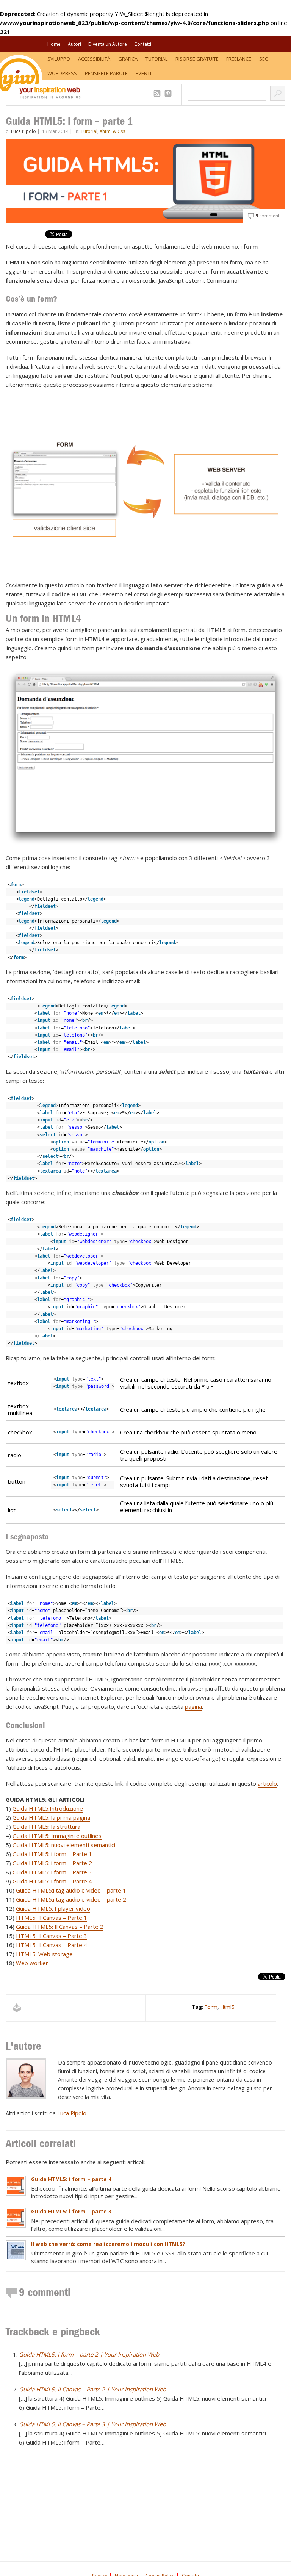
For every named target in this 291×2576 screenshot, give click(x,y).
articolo (267, 1783)
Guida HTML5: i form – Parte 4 (52, 1881)
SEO (264, 59)
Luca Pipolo (23, 131)
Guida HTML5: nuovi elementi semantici (65, 1845)
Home (54, 44)
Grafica (128, 59)
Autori (74, 44)
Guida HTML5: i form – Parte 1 (53, 1854)
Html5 (228, 2007)
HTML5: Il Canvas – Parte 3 (52, 1936)
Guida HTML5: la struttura (46, 1827)
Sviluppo (59, 59)
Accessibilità (94, 59)
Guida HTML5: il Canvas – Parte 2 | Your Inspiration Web (92, 2389)
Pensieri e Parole (106, 73)
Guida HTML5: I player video (53, 1908)
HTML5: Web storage (44, 1954)
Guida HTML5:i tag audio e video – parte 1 (71, 1890)
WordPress (62, 73)
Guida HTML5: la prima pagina (51, 1817)
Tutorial (156, 59)
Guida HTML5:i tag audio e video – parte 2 (71, 1899)
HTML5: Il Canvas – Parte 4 (52, 1945)
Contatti (143, 44)
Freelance (239, 59)
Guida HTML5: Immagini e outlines (57, 1836)
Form (211, 2007)
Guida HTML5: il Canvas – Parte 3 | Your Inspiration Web (92, 2424)
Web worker (32, 1963)
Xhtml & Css (112, 131)
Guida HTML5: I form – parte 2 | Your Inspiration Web (89, 2354)
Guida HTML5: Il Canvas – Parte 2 (60, 1927)
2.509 (158, 93)
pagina (193, 1706)
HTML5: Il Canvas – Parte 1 (52, 1918)
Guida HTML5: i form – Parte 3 (52, 1872)
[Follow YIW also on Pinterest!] (169, 93)
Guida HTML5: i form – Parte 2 (52, 1863)
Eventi (143, 73)
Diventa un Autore (108, 44)
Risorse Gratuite (197, 59)
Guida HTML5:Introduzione (48, 1808)
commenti (268, 216)
